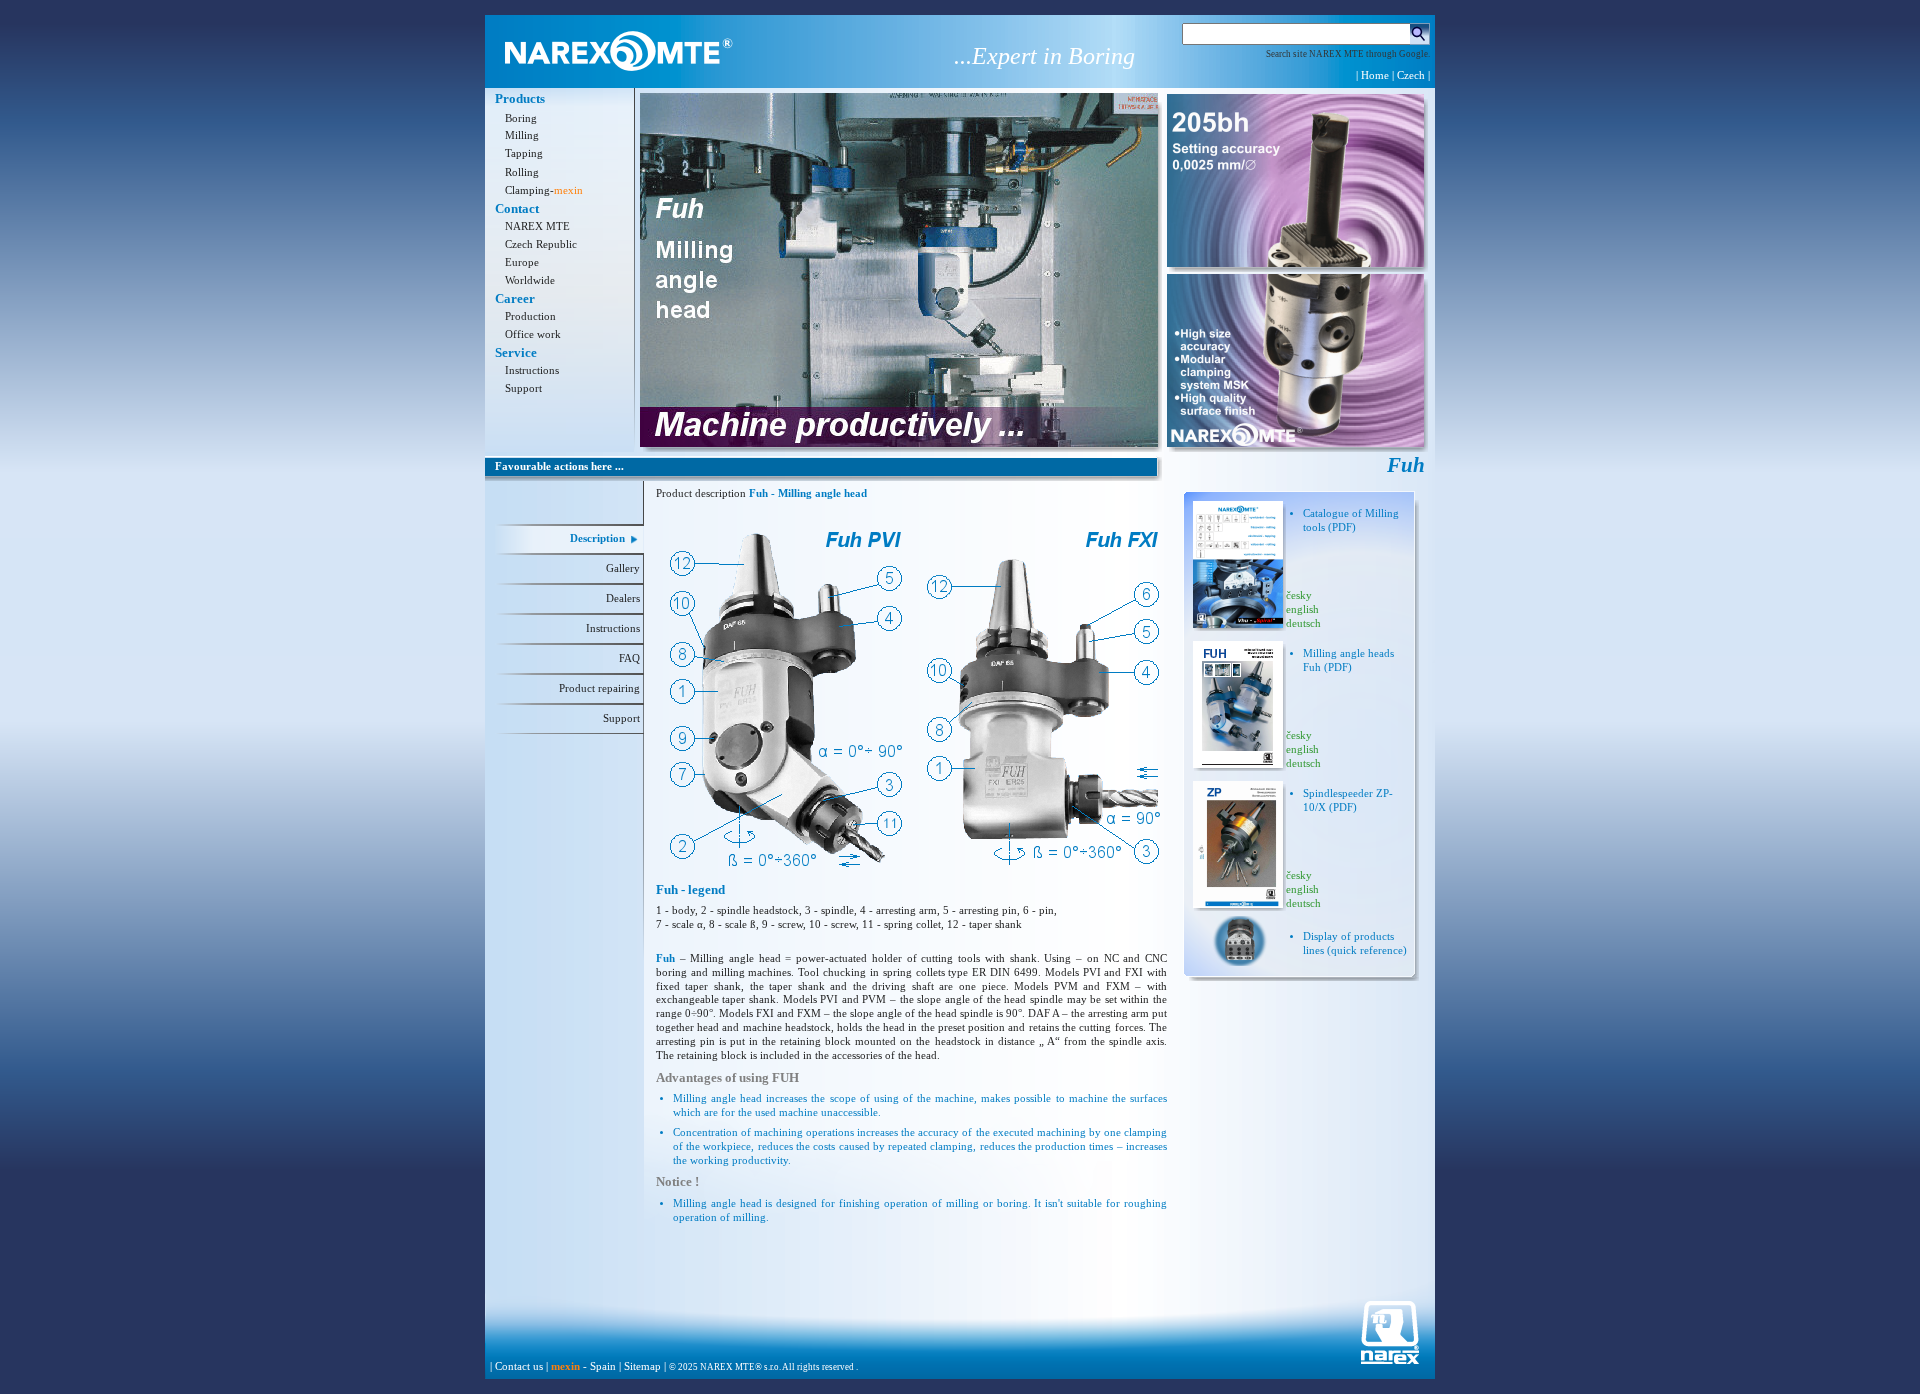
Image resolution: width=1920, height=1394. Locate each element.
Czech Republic (541, 244)
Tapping (524, 153)
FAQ (629, 658)
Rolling (522, 172)
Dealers (623, 598)
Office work (533, 334)
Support (523, 388)
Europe (522, 262)
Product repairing (599, 688)
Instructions (532, 370)
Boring (521, 118)
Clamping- (544, 190)
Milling (522, 135)
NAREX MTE (537, 226)
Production (530, 316)
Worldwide (530, 280)
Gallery (623, 568)
